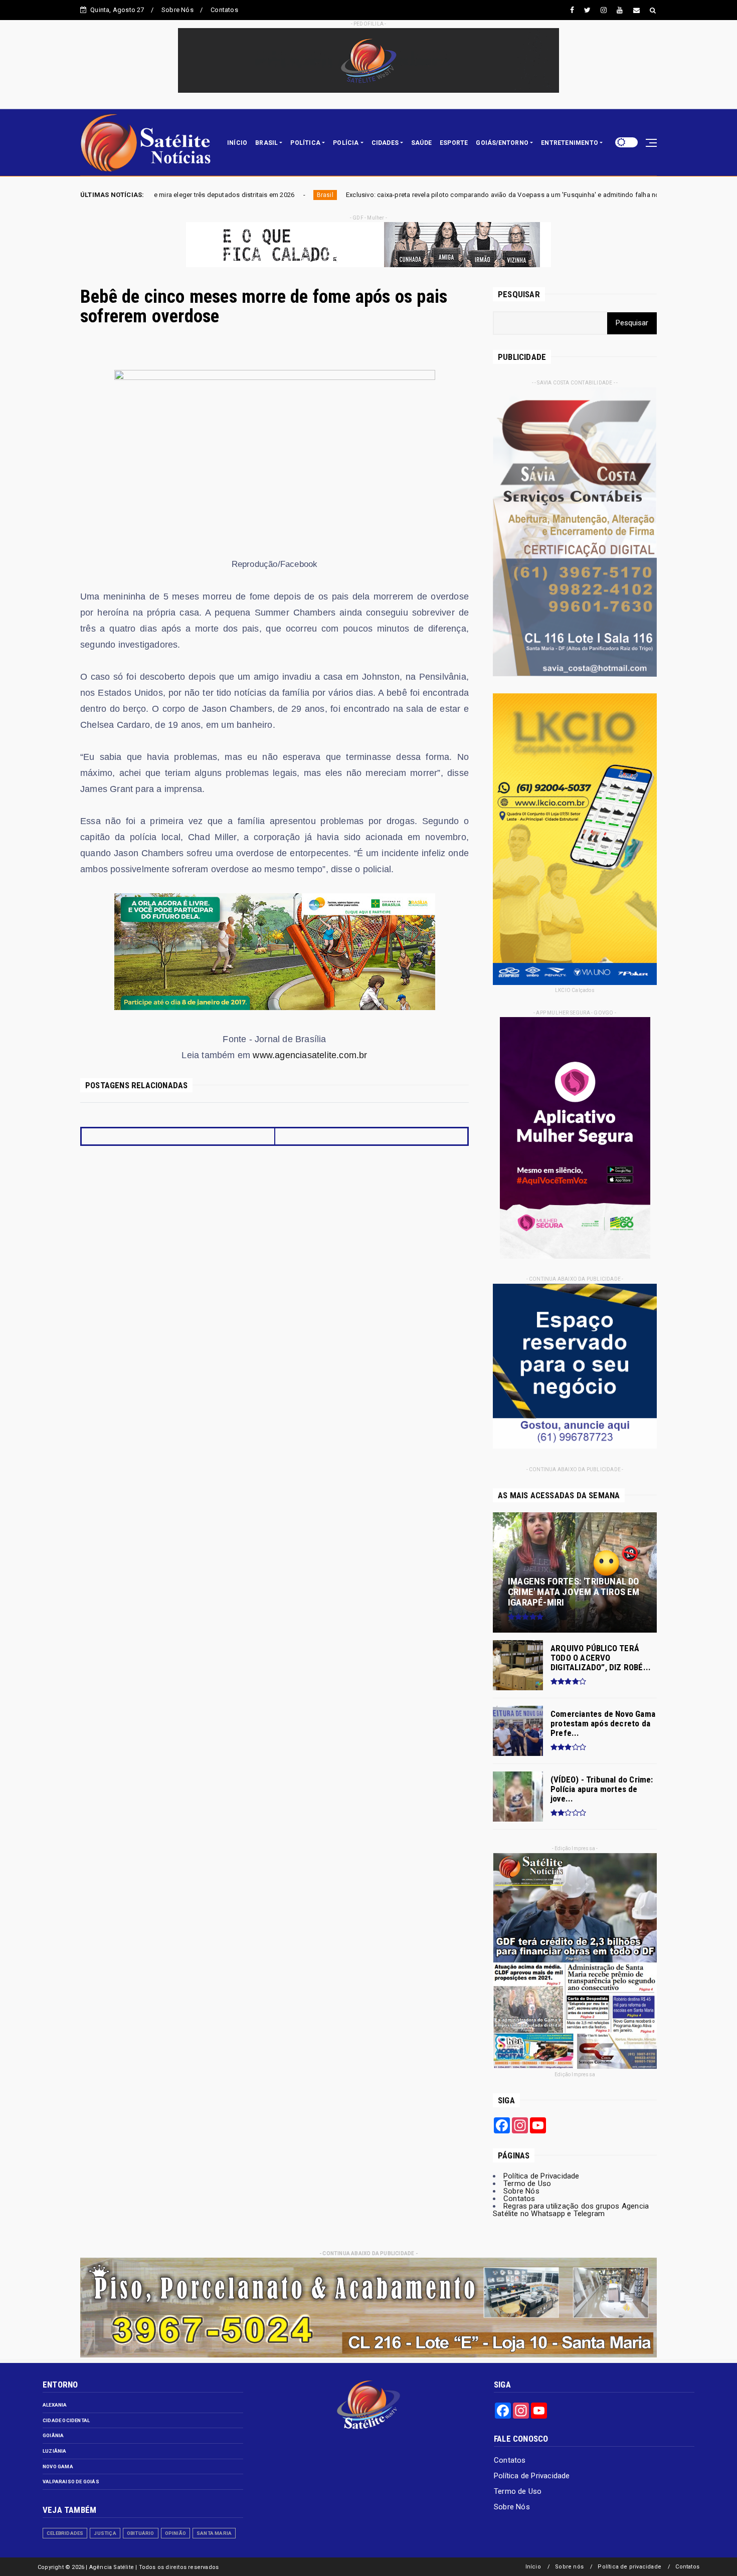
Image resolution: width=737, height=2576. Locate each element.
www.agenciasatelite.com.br (310, 1055)
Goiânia (53, 2435)
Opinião (175, 2533)
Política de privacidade (629, 2567)
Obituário (141, 2533)
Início (533, 2567)
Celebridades (65, 2533)
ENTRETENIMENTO (570, 143)
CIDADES (385, 143)
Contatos (224, 10)
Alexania (55, 2405)
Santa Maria (214, 2533)
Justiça (105, 2533)
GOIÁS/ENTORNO (502, 143)
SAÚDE (421, 143)
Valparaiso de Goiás (71, 2482)
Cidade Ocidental (66, 2420)
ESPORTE (454, 143)
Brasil (650, 195)
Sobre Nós (177, 10)
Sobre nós (569, 2567)
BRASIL (266, 143)
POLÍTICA (305, 143)
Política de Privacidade (541, 2176)
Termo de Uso (527, 2184)
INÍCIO (237, 143)
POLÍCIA (346, 143)
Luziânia (55, 2451)
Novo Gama (58, 2466)
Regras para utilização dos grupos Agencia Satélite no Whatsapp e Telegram (571, 2210)
